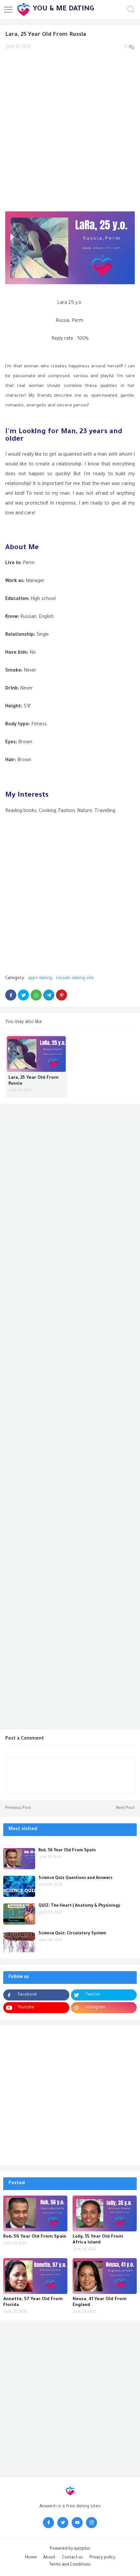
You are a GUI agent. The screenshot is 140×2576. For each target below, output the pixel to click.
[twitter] (63, 2523)
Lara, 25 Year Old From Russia (34, 1081)
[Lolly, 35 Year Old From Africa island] (105, 2213)
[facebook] (49, 2523)
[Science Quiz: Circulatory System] (19, 1942)
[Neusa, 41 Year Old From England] (105, 2276)
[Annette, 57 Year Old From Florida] (35, 2276)
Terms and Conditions (70, 2565)
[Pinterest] (62, 995)
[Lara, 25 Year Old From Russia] (36, 1054)
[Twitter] (23, 995)
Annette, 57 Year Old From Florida (33, 2302)
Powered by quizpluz (70, 2549)
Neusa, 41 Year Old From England (100, 2302)
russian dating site (75, 978)
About (49, 2558)
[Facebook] (11, 995)
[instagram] (91, 2523)
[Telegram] (49, 995)
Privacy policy (102, 2558)
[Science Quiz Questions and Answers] (19, 1886)
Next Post (125, 1808)
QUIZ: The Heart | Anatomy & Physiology (79, 1906)
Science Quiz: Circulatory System (72, 1934)
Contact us (72, 2558)
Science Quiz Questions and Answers (75, 1878)
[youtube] (77, 2523)
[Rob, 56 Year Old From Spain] (19, 1859)
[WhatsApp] (36, 995)
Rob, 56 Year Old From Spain (67, 1851)
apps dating (40, 978)
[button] (8, 9)
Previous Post (18, 1808)
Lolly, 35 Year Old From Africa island (98, 2240)
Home (31, 2558)
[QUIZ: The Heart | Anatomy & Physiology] (19, 1914)
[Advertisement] (70, 127)
